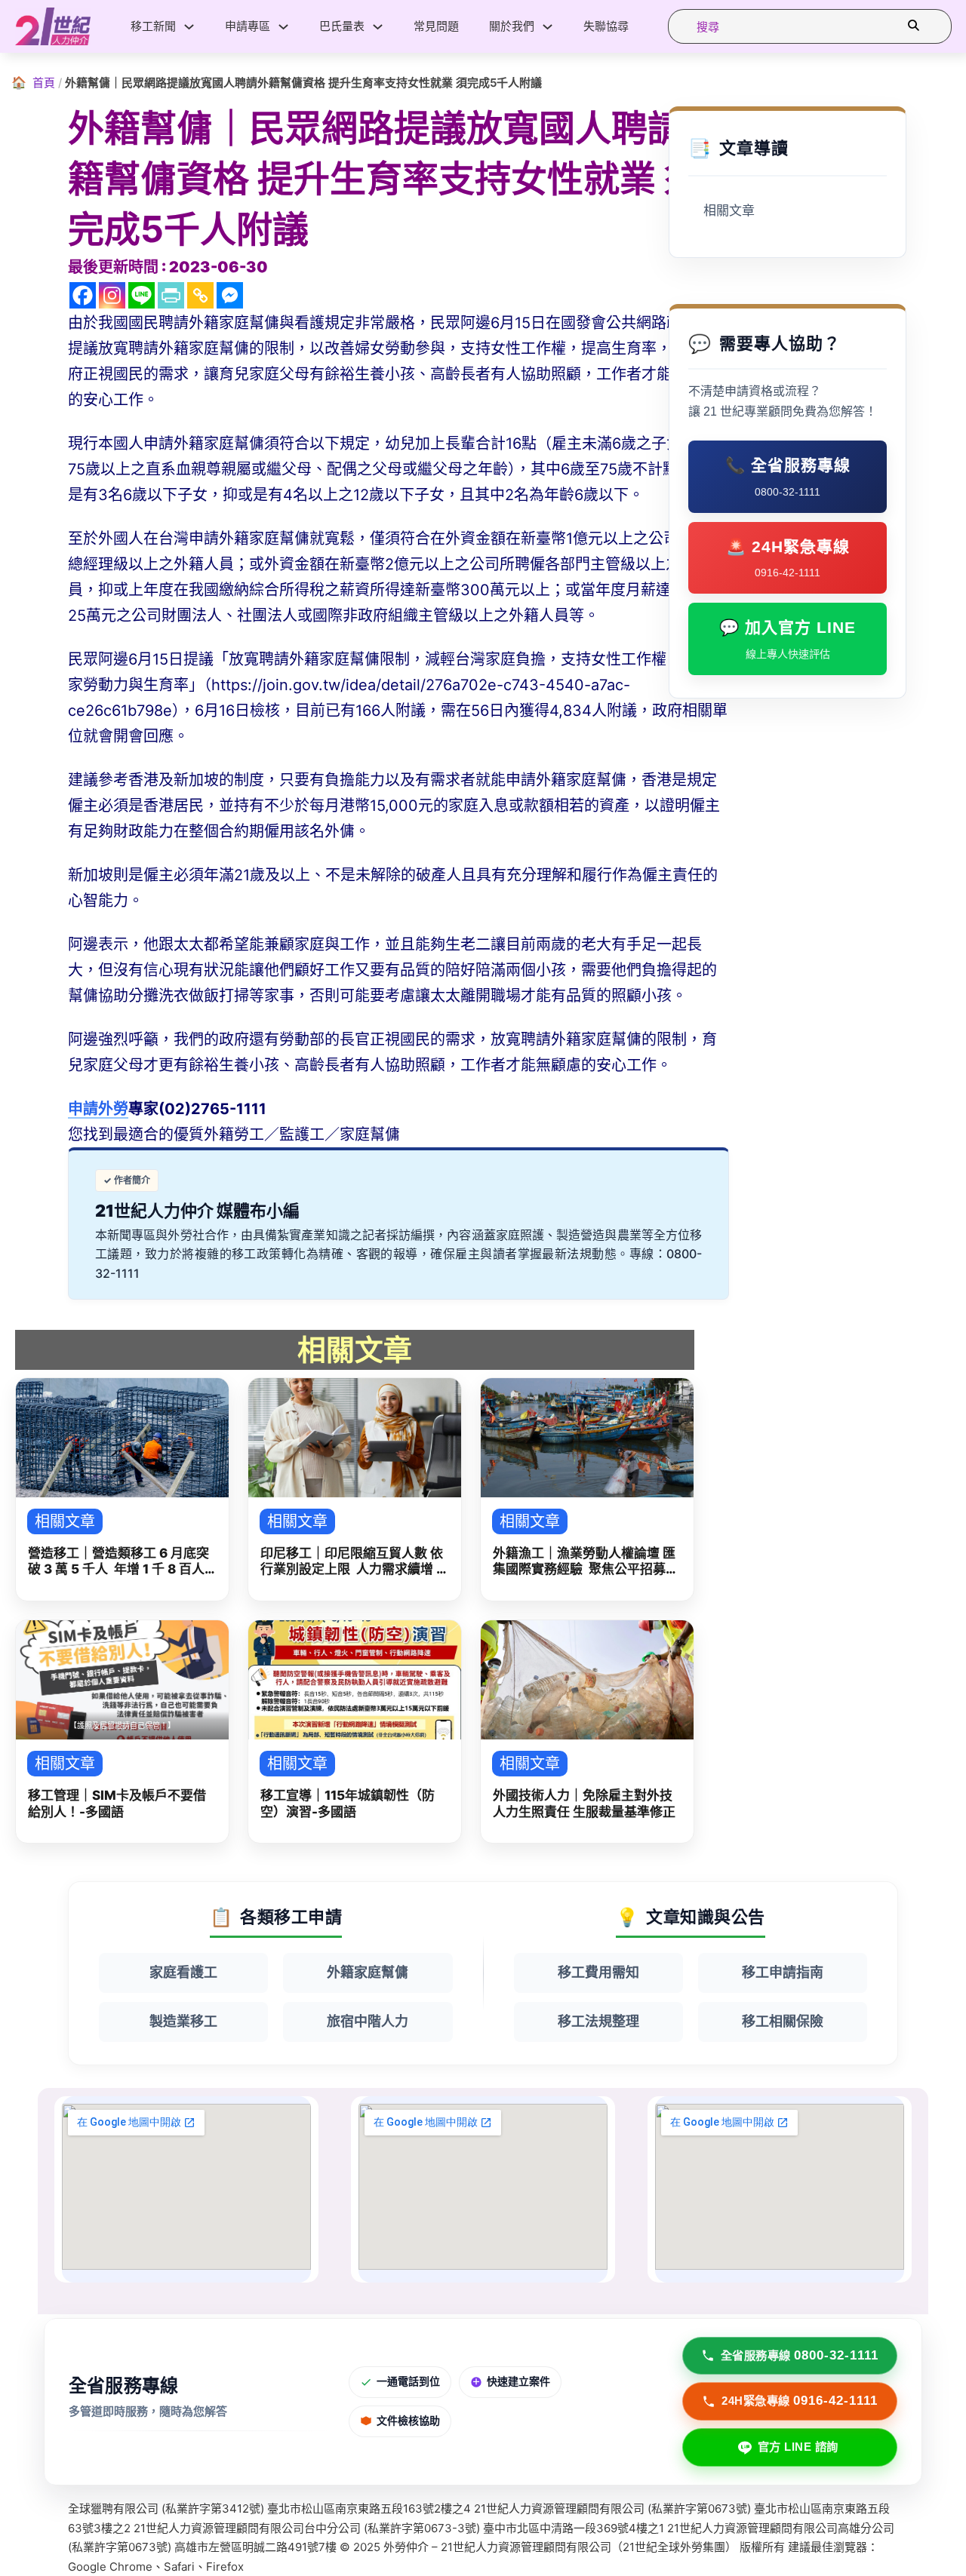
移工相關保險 (783, 2021)
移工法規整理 (598, 2021)
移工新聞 (153, 26)
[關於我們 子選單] (548, 27)
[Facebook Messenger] (230, 295)
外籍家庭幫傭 (368, 1972)
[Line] (142, 295)
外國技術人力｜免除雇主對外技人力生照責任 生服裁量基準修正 (584, 1803)
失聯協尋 (606, 26)
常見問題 (436, 26)
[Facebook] (83, 295)
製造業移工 (183, 2021)
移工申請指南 (783, 1972)
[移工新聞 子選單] (189, 27)
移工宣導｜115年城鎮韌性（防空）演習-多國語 (348, 1803)
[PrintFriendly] (171, 295)
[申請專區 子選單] (283, 27)
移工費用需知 (598, 1972)
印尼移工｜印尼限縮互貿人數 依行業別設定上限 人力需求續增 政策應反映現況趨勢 (355, 1562)
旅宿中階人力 (368, 2021)
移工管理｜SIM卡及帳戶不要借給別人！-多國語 (117, 1803)
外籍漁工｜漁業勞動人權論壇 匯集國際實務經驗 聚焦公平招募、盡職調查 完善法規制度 (586, 1562)
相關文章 (729, 211)
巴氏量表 (342, 26)
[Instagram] (112, 295)
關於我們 (512, 26)
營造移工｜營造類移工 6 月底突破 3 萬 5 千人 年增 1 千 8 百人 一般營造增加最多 (118, 1562)
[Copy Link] (200, 295)
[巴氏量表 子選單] (378, 27)
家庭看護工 (183, 1972)
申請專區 (248, 26)
